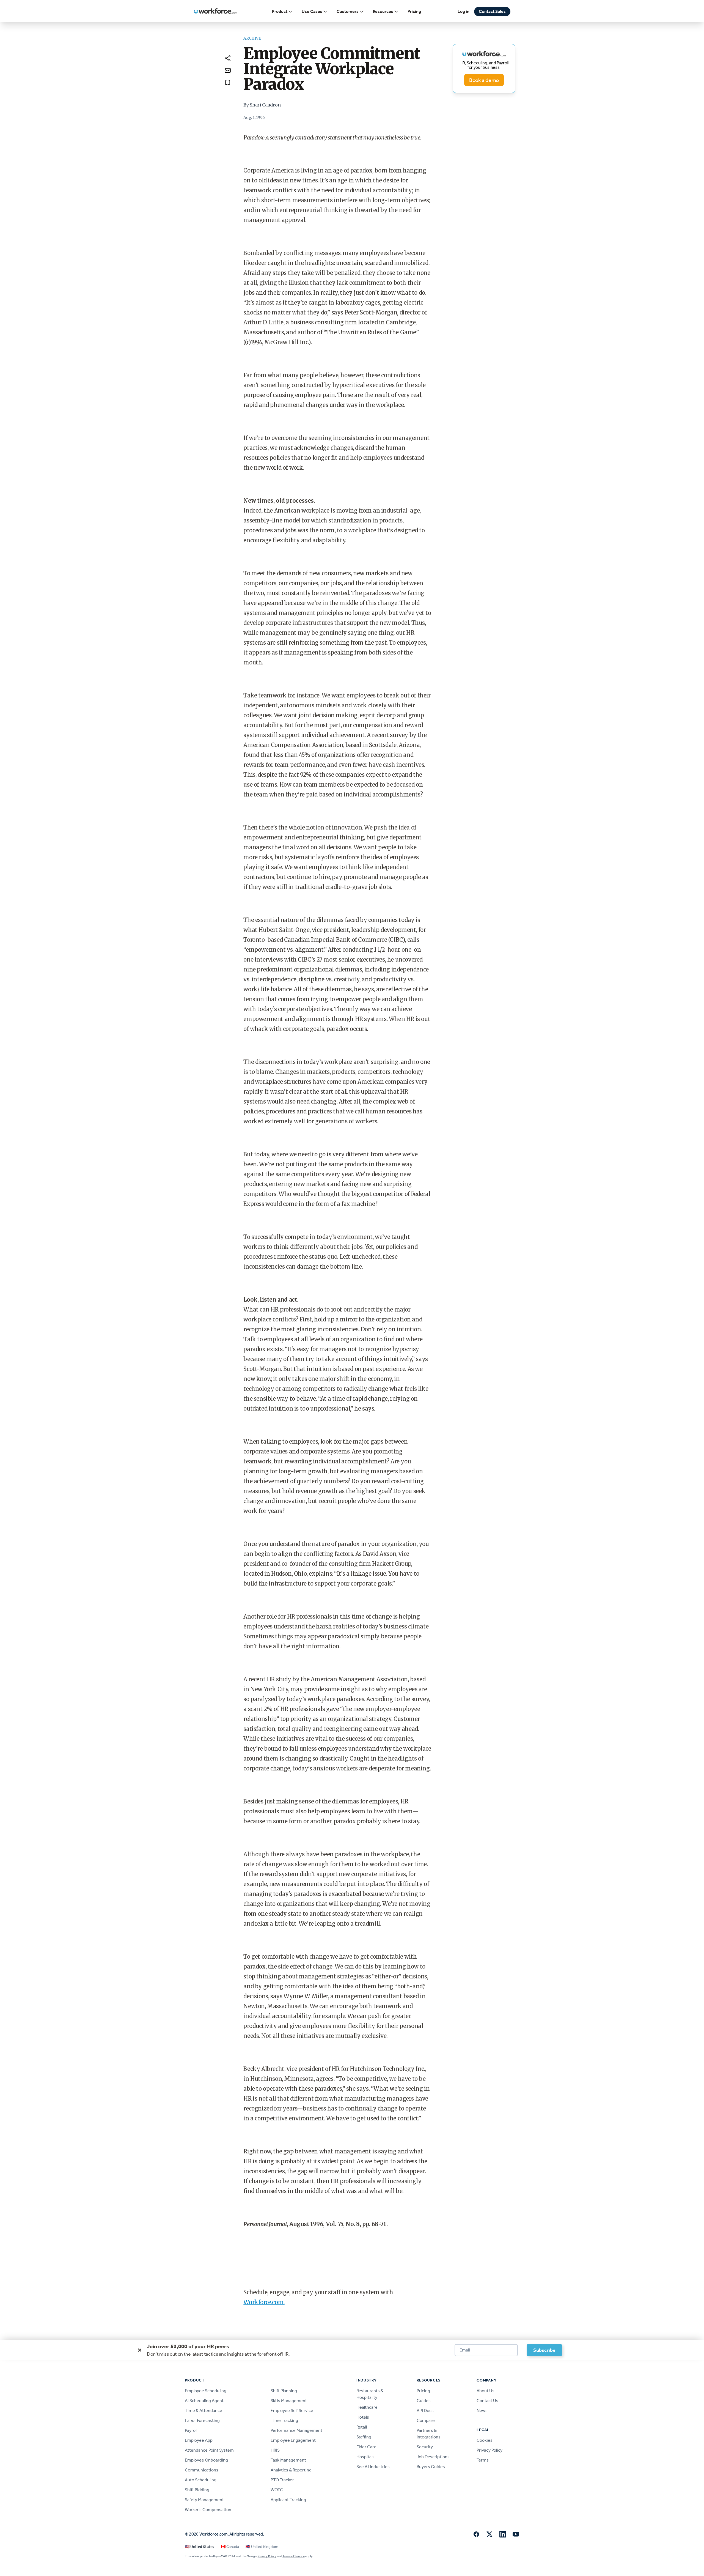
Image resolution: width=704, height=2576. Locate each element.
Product (280, 11)
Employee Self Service (292, 2411)
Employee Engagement (293, 2440)
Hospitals (365, 2457)
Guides (424, 2401)
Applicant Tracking (288, 2500)
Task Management (288, 2460)
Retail (362, 2427)
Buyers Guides (431, 2467)
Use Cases (312, 11)
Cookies (485, 2440)
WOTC (277, 2490)
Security (425, 2447)
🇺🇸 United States (200, 2547)
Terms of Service (293, 2556)
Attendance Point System (209, 2450)
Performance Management (296, 2430)
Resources (383, 11)
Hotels (363, 2417)
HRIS (275, 2450)
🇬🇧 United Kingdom (262, 2547)
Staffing (364, 2437)
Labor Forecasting (202, 2420)
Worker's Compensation (208, 2510)
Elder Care (366, 2447)
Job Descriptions (433, 2457)
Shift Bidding (197, 2490)
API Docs (425, 2411)
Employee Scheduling (206, 2391)
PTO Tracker (282, 2480)
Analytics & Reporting (291, 2470)
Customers (348, 11)
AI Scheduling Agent (204, 2401)
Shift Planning (284, 2391)
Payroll (191, 2430)
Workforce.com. (264, 2302)
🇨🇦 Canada (230, 2547)
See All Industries (373, 2467)
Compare (426, 2420)
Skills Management (289, 2401)
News (482, 2411)
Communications (202, 2470)
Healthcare (367, 2407)
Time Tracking (284, 2420)
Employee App (199, 2440)
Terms (483, 2460)
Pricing (414, 11)
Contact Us (487, 2401)
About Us (486, 2391)
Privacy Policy (490, 2450)
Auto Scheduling (201, 2480)
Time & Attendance (204, 2411)
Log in (464, 11)
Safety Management (204, 2500)
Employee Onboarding (206, 2460)
